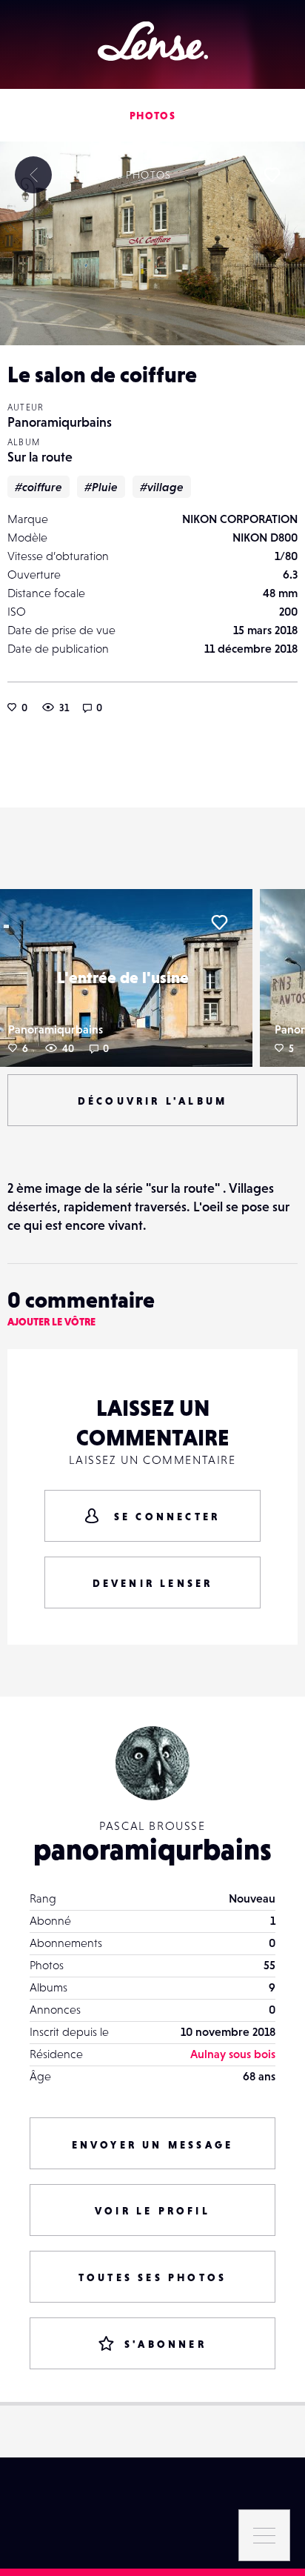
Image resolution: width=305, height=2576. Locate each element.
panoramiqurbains (152, 1849)
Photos (152, 116)
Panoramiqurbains (60, 422)
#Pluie (101, 487)
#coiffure (38, 487)
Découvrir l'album (152, 1101)
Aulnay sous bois (233, 2054)
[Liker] (272, 175)
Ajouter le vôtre (51, 1322)
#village (162, 487)
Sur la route (40, 457)
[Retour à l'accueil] (153, 41)
